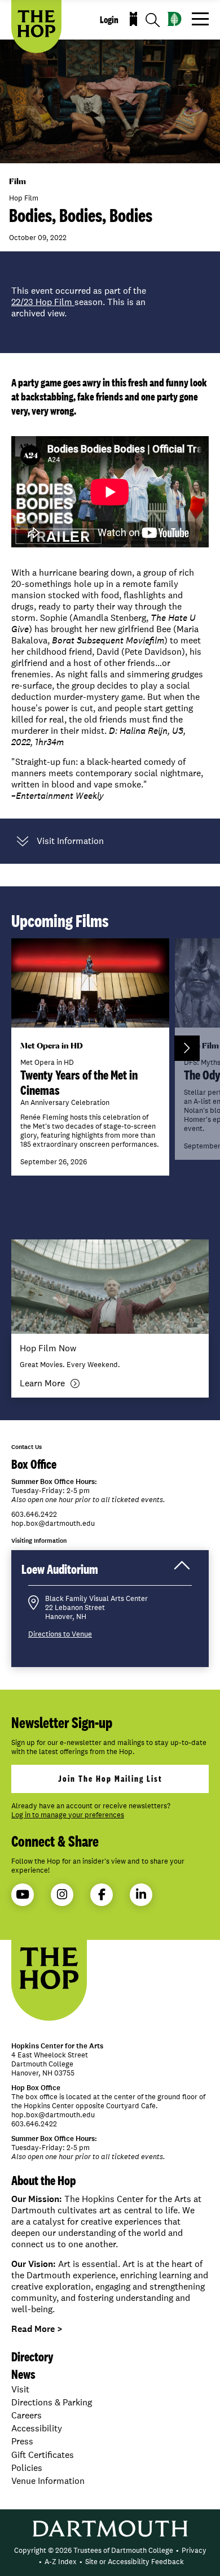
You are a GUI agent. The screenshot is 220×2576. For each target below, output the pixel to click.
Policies (27, 2468)
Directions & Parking (52, 2402)
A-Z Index (61, 2562)
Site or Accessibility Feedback (135, 2562)
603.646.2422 (34, 1515)
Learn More (42, 1383)
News (23, 2374)
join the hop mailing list (110, 1779)
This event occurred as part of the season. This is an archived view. (79, 302)
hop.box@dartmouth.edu (53, 1524)
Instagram (62, 1895)
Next (187, 1048)
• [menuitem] (177, 2550)
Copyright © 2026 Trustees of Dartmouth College (94, 2550)
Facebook (102, 1895)
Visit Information (70, 841)
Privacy (194, 2550)
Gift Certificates (43, 2455)
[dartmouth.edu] (175, 19)
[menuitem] (94, 2551)
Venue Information (48, 2481)
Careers (27, 2415)
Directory (32, 2357)
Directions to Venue (60, 1634)
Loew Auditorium (71, 1573)
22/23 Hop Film (43, 302)
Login (109, 20)
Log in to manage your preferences (68, 1815)
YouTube (23, 1895)
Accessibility (37, 2428)
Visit (20, 2389)
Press (22, 2441)
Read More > (37, 2329)
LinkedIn (141, 1895)
